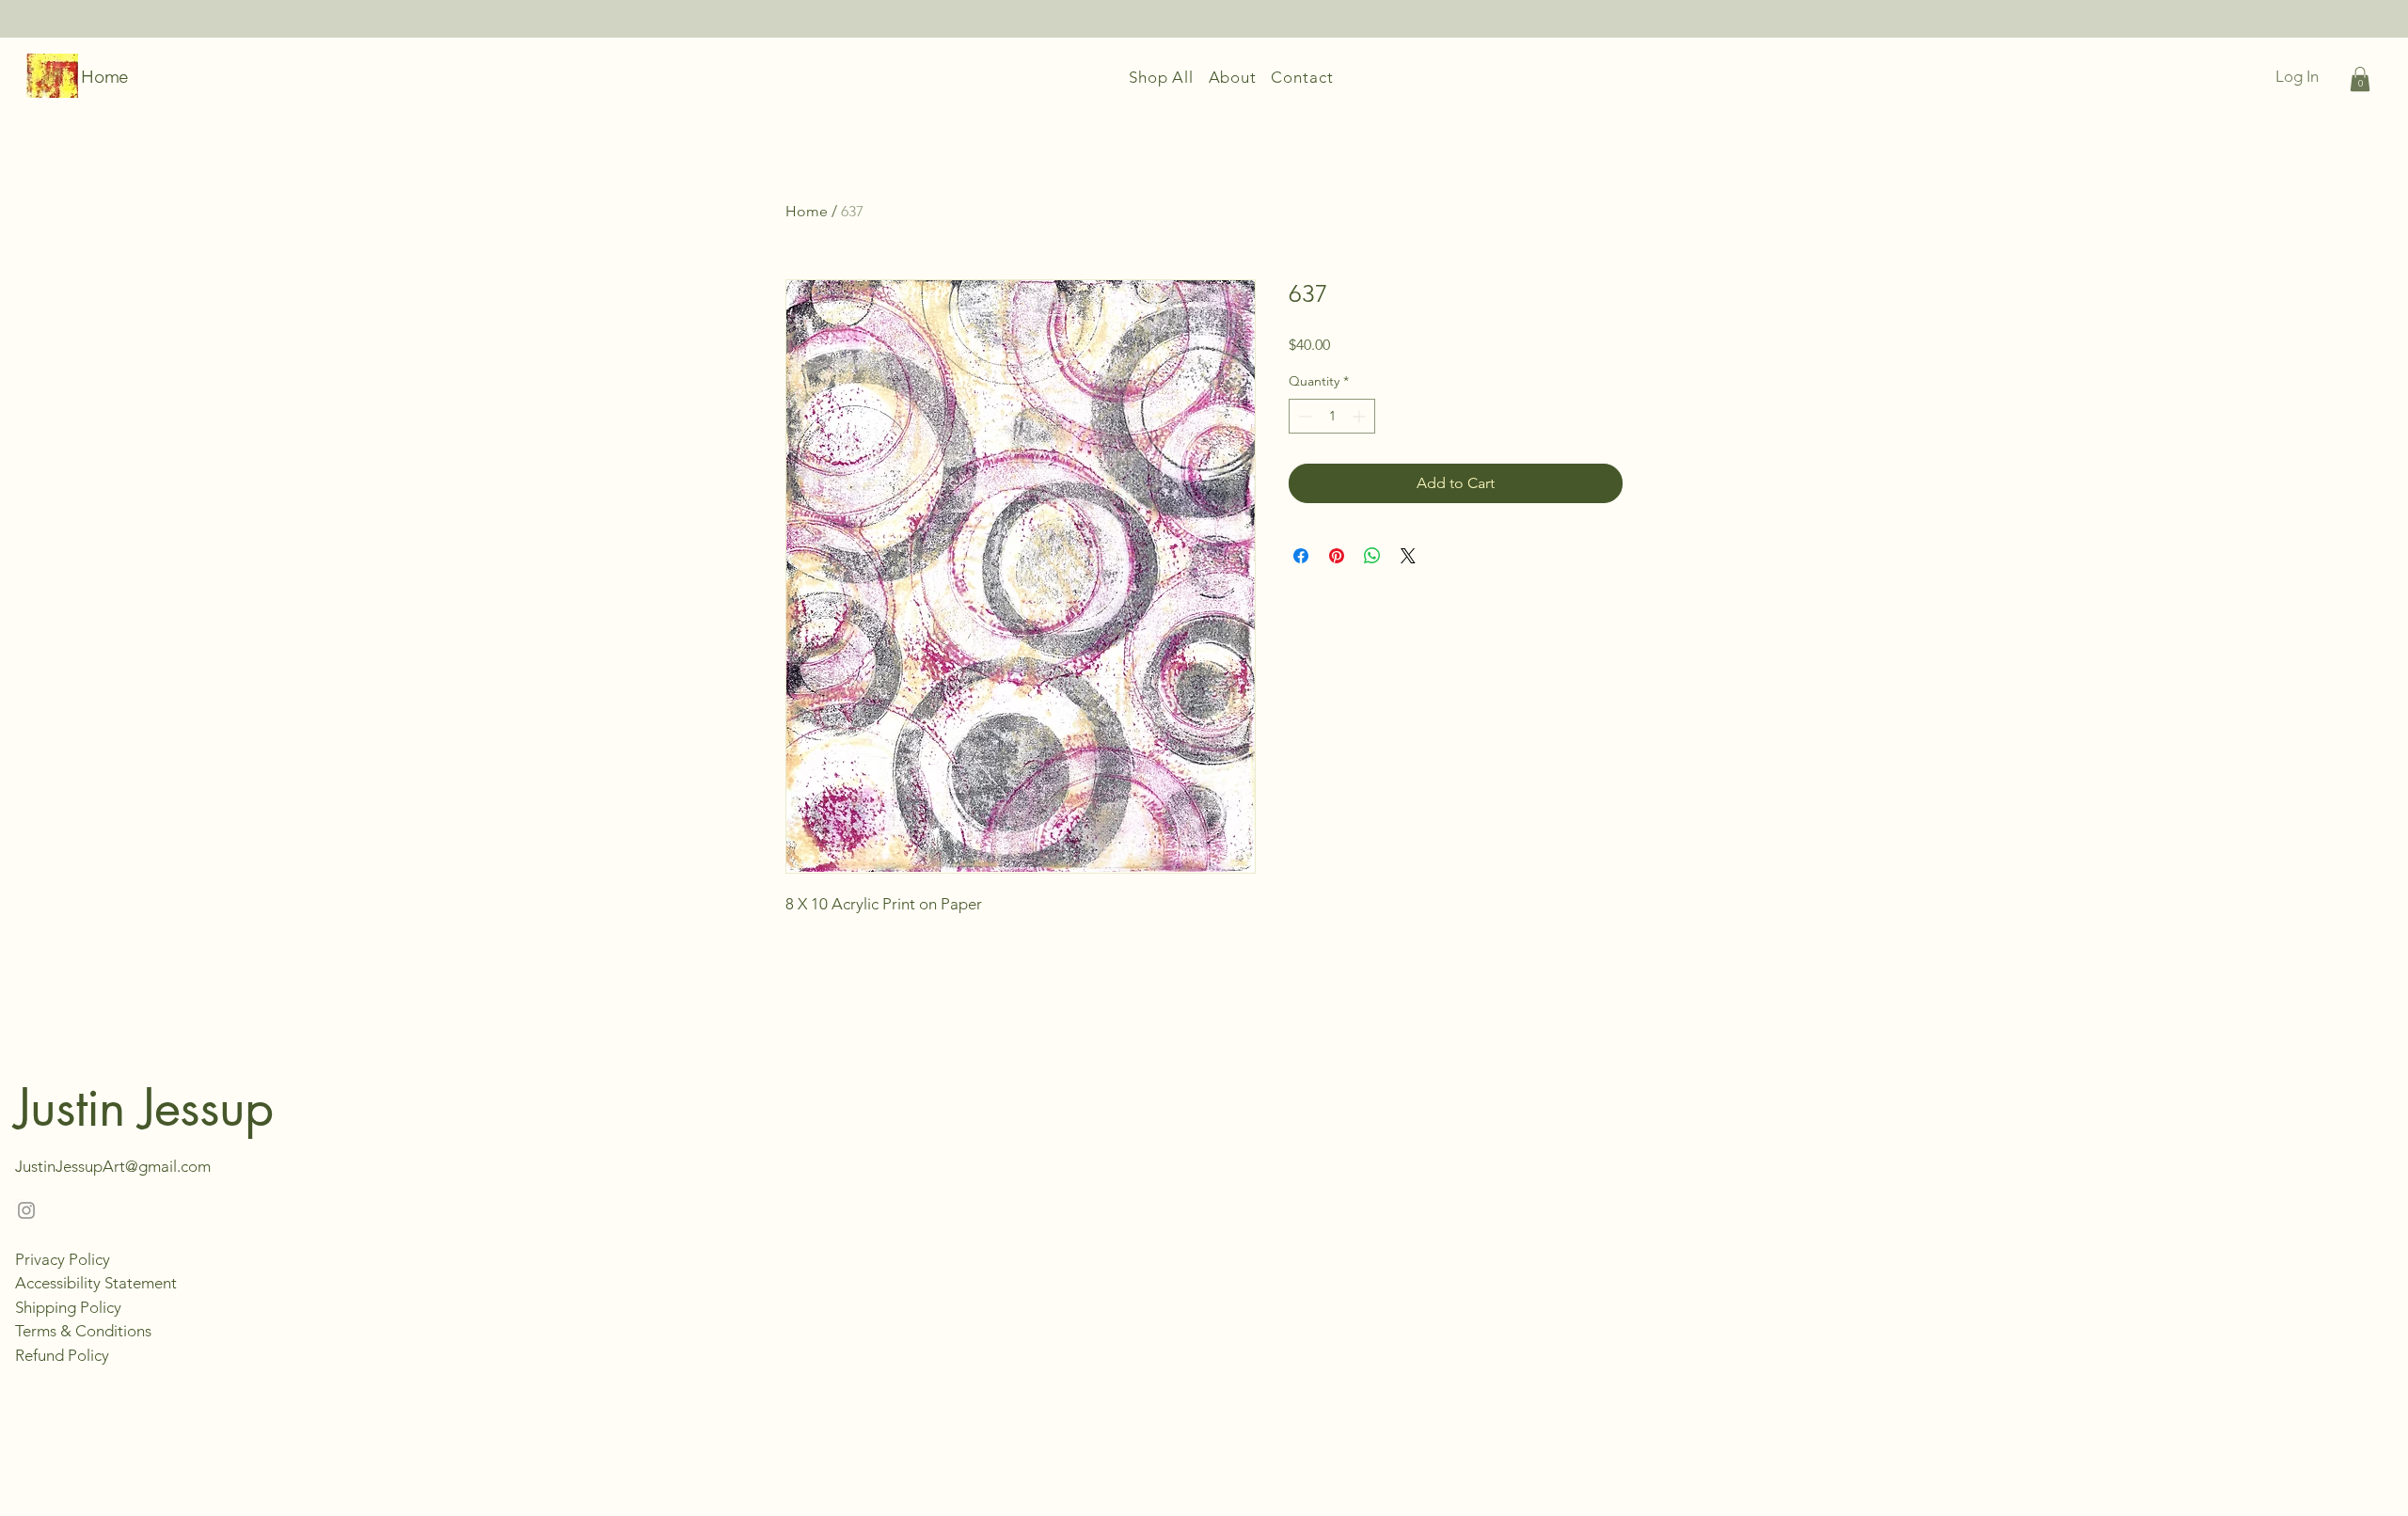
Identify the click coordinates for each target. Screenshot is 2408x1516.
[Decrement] (1303, 416)
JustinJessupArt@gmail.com (113, 1166)
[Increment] (1361, 416)
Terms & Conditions (83, 1331)
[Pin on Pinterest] (1337, 556)
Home (105, 77)
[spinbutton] (1332, 416)
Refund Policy (62, 1355)
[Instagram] (26, 1210)
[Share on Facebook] (1301, 556)
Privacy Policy (63, 1259)
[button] (2360, 79)
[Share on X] (1408, 556)
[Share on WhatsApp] (1372, 556)
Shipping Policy (68, 1307)
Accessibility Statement (96, 1283)
